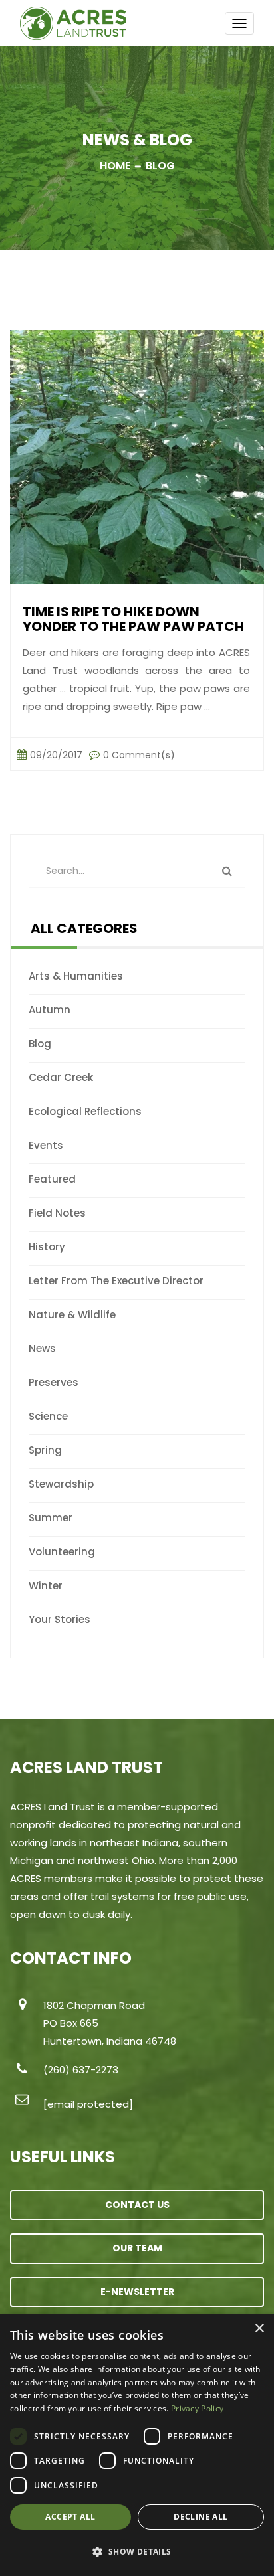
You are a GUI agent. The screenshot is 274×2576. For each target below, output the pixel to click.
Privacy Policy (197, 2408)
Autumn (50, 1010)
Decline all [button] (201, 2517)
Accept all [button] (70, 2517)
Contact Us (137, 2205)
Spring (45, 1450)
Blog (40, 1044)
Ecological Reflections (85, 1111)
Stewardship (61, 1484)
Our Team (137, 2248)
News (42, 1348)
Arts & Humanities (76, 976)
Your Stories (60, 1619)
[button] (137, 2552)
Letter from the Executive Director (116, 1281)
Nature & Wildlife (72, 1315)
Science (48, 1416)
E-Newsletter (137, 2292)
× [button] (259, 2329)
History (47, 1247)
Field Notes (57, 1213)
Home (115, 166)
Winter (46, 1586)
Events (46, 1145)
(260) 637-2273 (81, 2070)
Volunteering (62, 1552)
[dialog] (137, 2445)
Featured (52, 1179)
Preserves (54, 1382)
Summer (51, 1518)
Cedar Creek (61, 1077)
